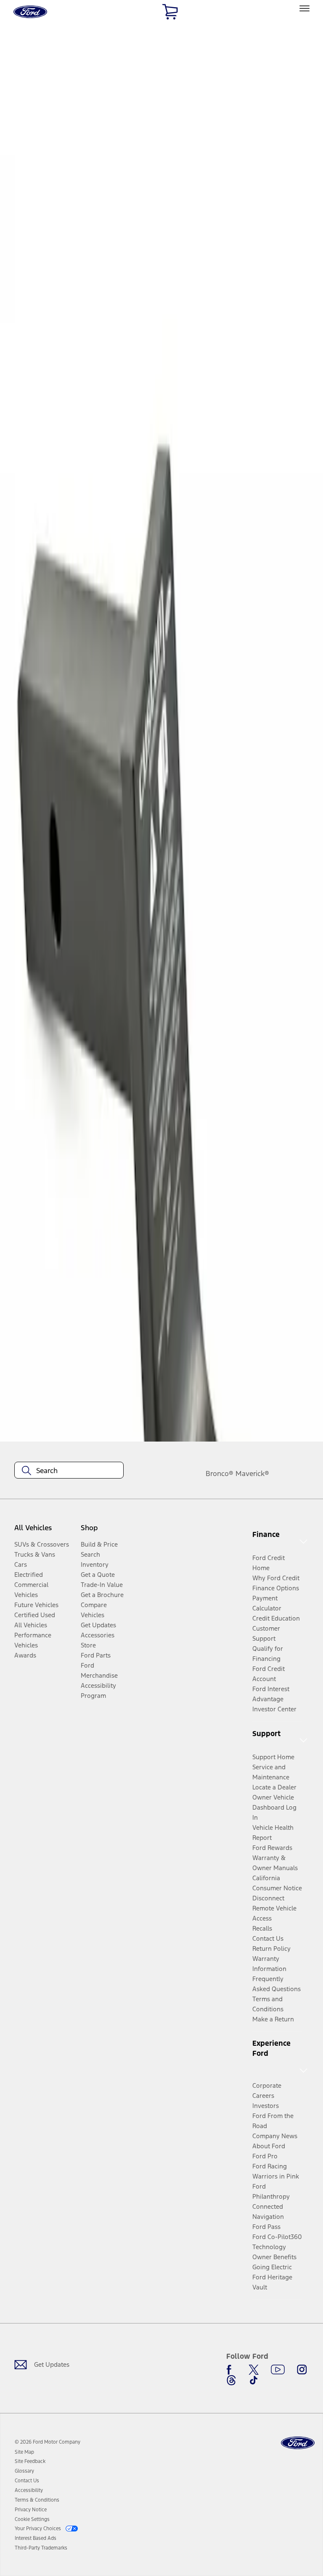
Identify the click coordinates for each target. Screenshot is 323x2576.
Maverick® (252, 1474)
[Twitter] (254, 2370)
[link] (24, 2452)
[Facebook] (231, 2370)
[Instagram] (302, 2370)
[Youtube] (278, 2370)
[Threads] (231, 2380)
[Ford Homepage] (298, 2443)
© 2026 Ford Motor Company (48, 2442)
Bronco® (220, 1474)
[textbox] (69, 1471)
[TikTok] (254, 2380)
